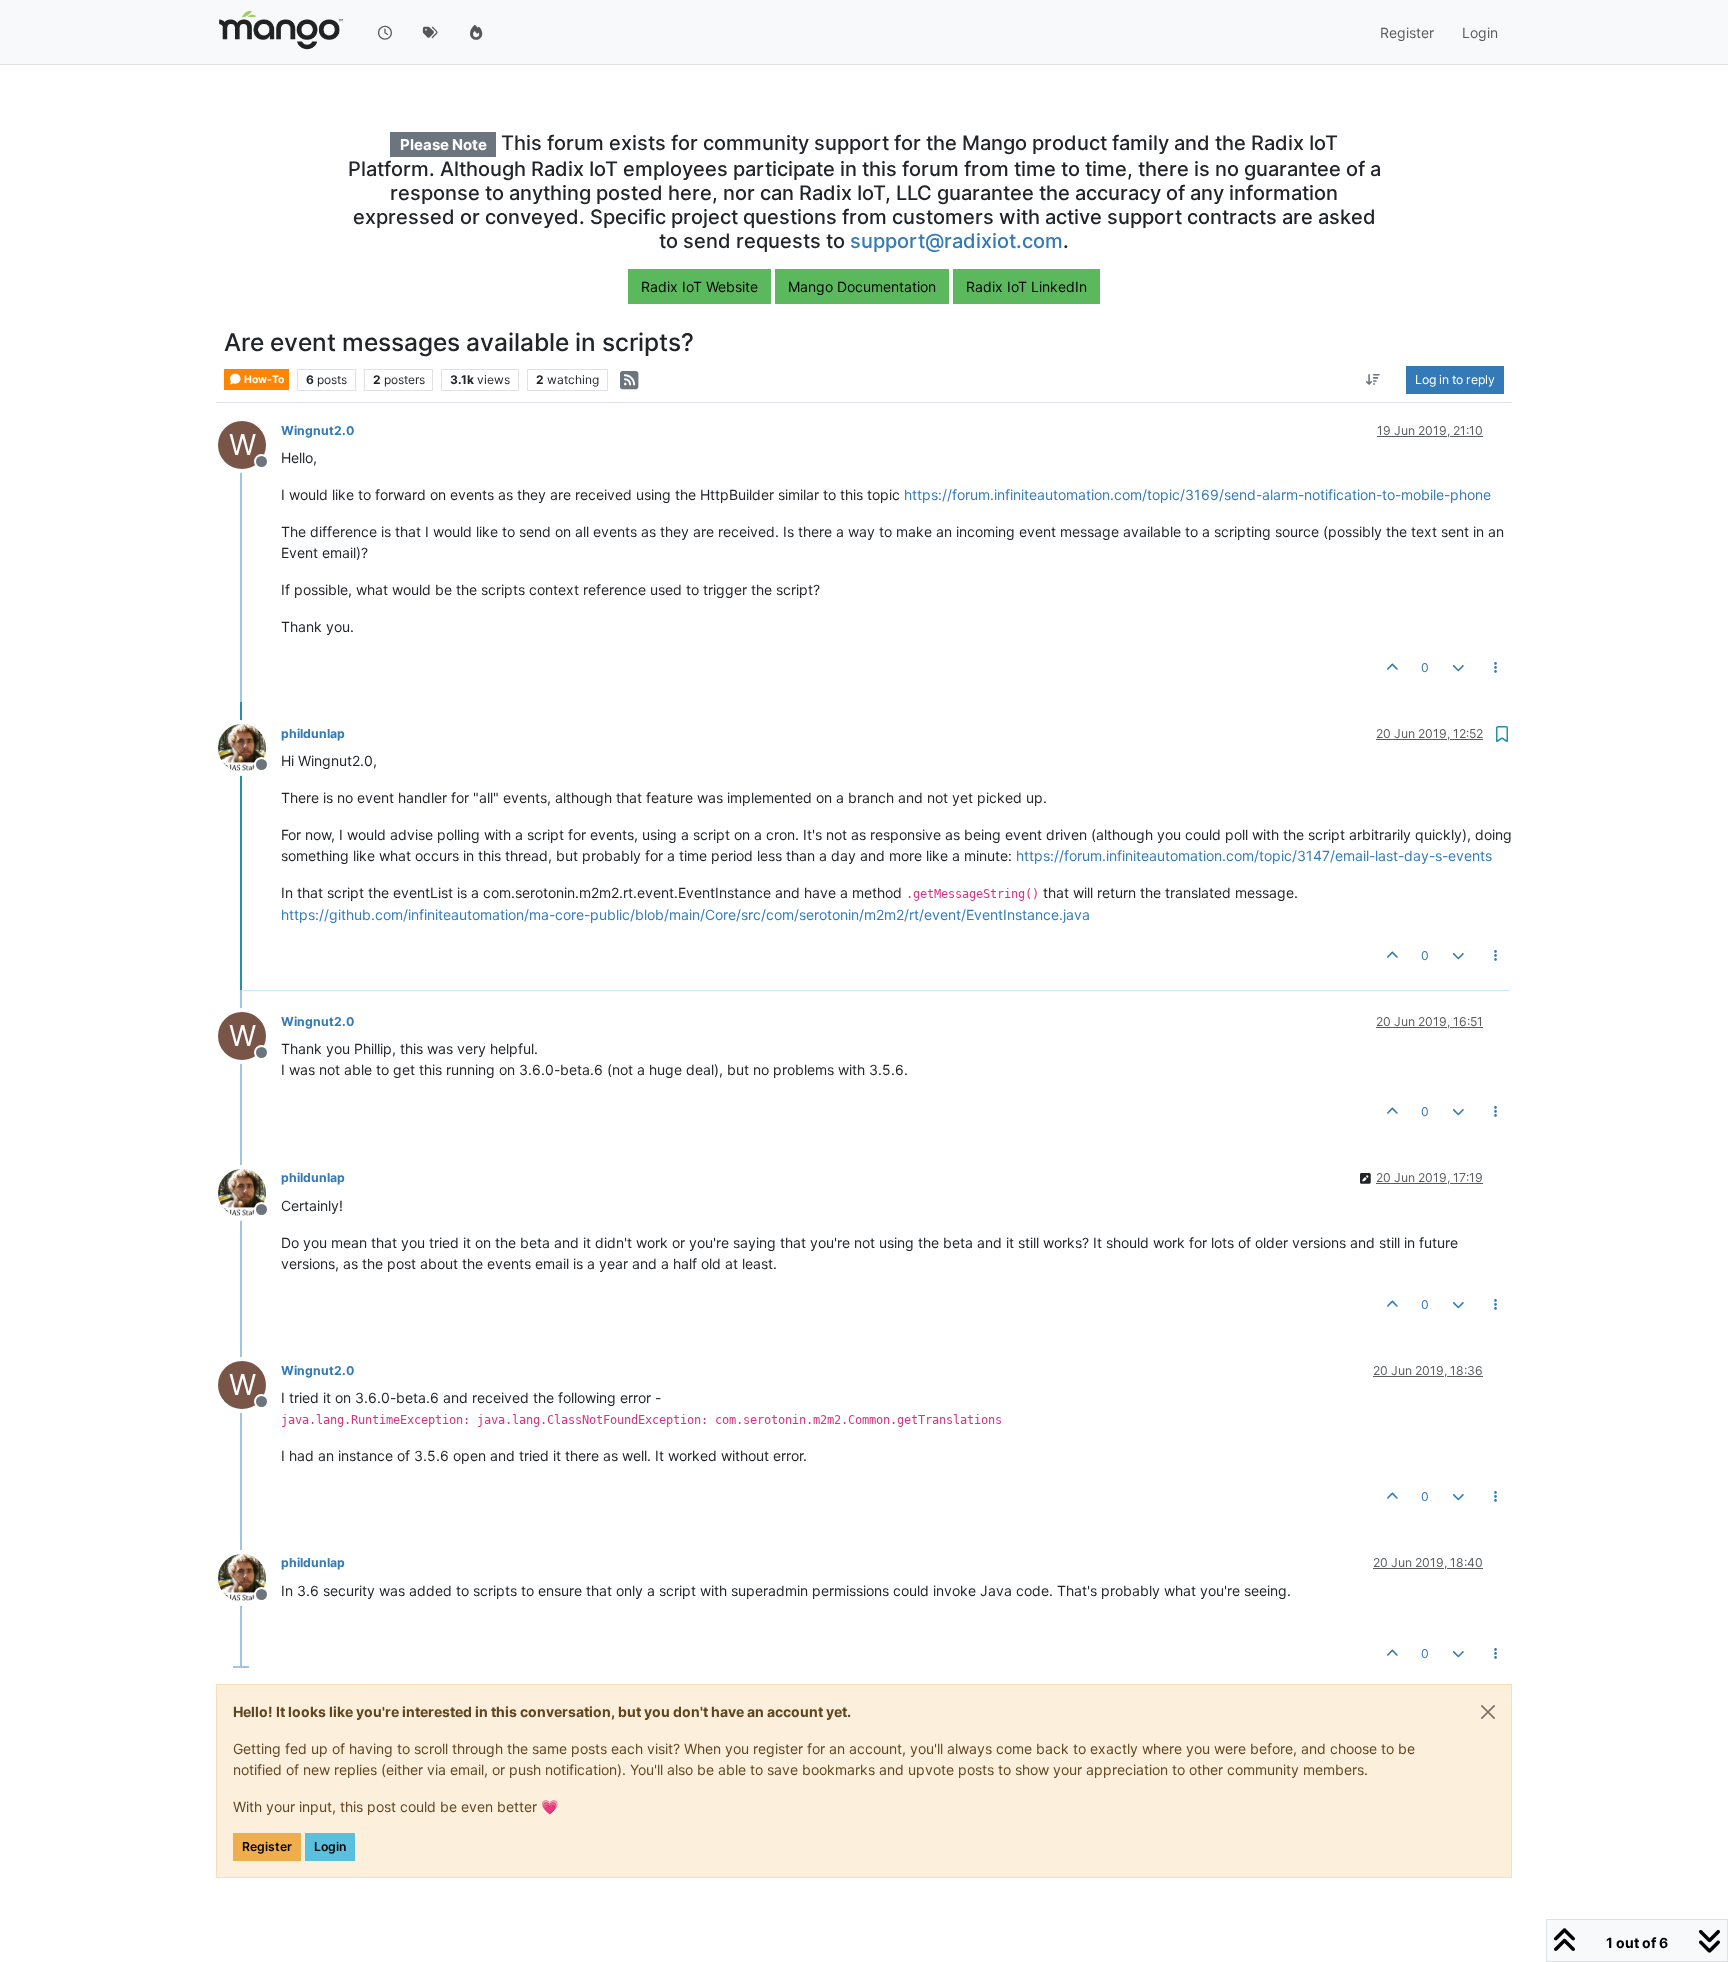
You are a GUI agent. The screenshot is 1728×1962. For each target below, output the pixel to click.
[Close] (1488, 1712)
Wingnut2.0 (317, 430)
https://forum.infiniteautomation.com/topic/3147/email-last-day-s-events (1254, 855)
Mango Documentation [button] (862, 286)
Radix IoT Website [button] (699, 286)
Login (330, 1846)
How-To (263, 379)
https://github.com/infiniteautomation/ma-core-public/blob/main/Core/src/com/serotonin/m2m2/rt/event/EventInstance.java (685, 914)
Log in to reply (1455, 379)
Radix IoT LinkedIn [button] (1026, 286)
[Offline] (249, 746)
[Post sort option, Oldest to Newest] (1373, 380)
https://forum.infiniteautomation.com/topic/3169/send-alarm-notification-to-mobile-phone (1197, 494)
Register (267, 1846)
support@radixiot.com (956, 241)
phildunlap (313, 733)
